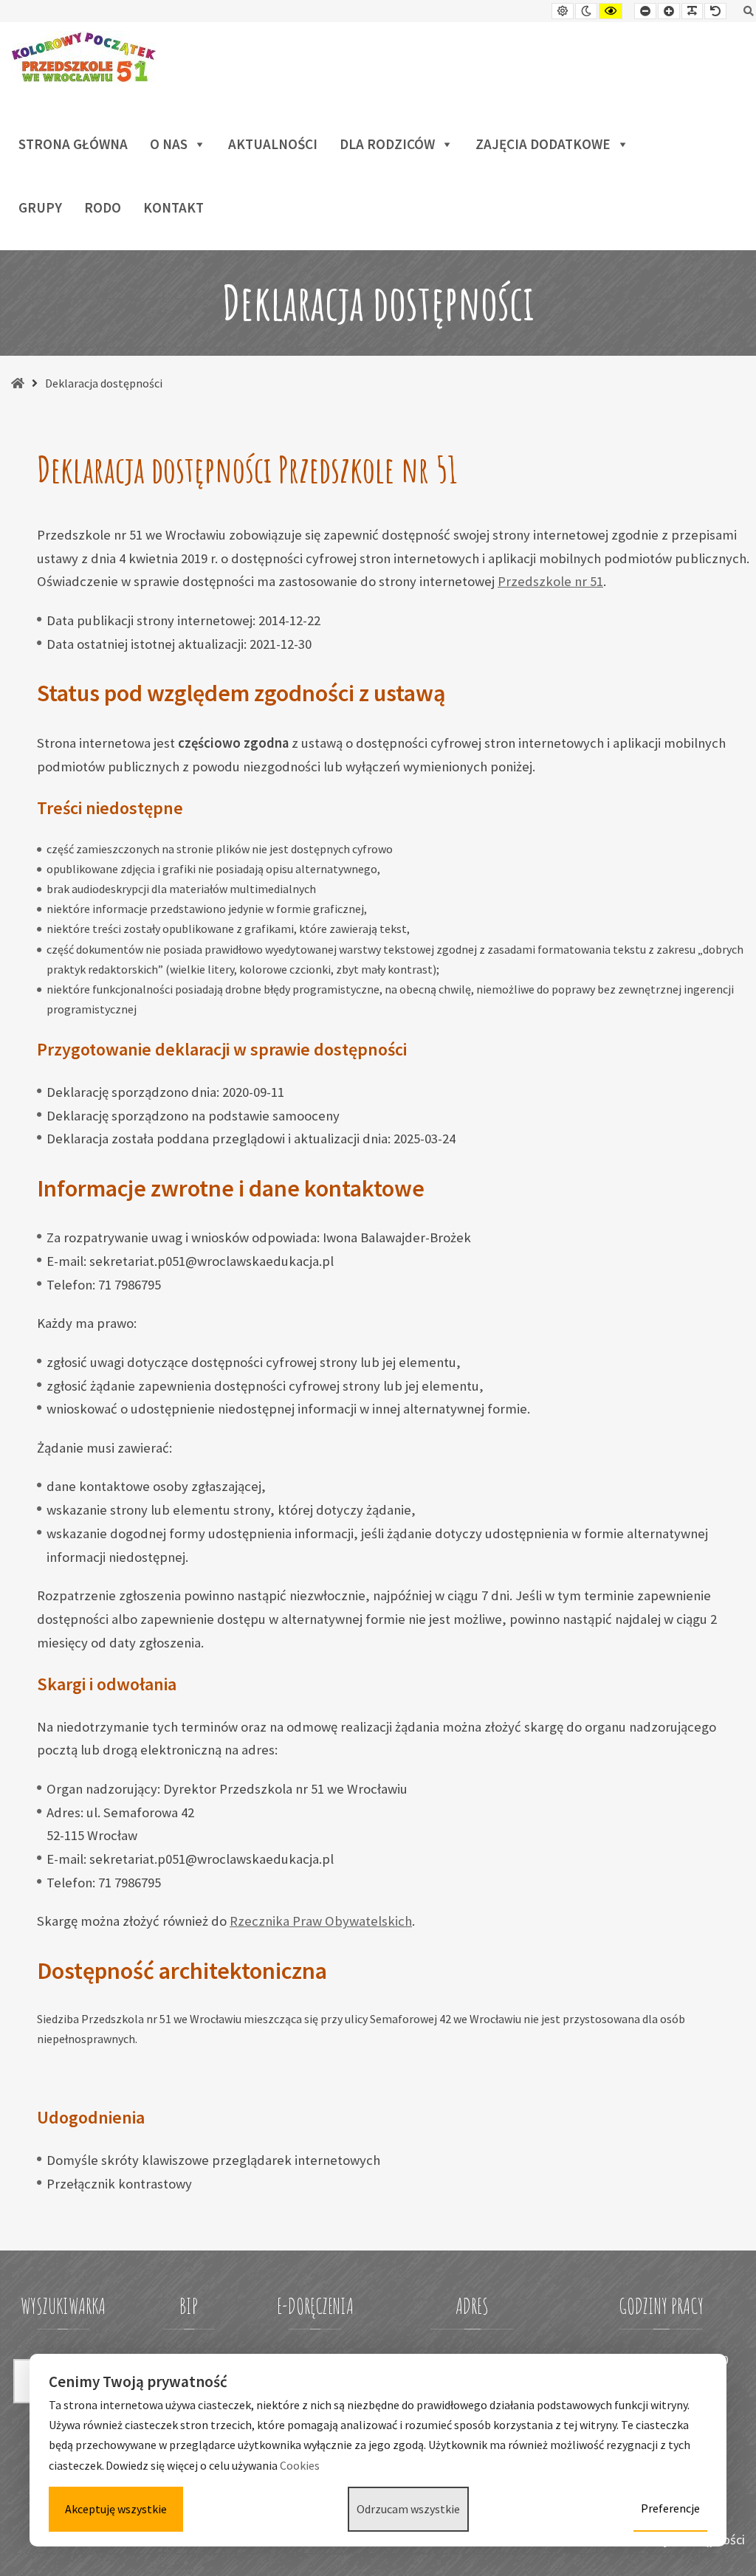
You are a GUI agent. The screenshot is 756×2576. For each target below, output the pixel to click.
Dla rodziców (387, 144)
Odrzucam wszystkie (408, 2509)
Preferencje (670, 2508)
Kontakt (173, 207)
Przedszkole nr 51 (550, 581)
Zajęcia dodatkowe (543, 144)
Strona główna (73, 144)
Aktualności (273, 144)
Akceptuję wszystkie (116, 2509)
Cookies (301, 2465)
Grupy (40, 207)
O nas (169, 144)
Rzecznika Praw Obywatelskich (321, 1921)
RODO (103, 207)
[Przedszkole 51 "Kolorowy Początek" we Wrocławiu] (84, 57)
